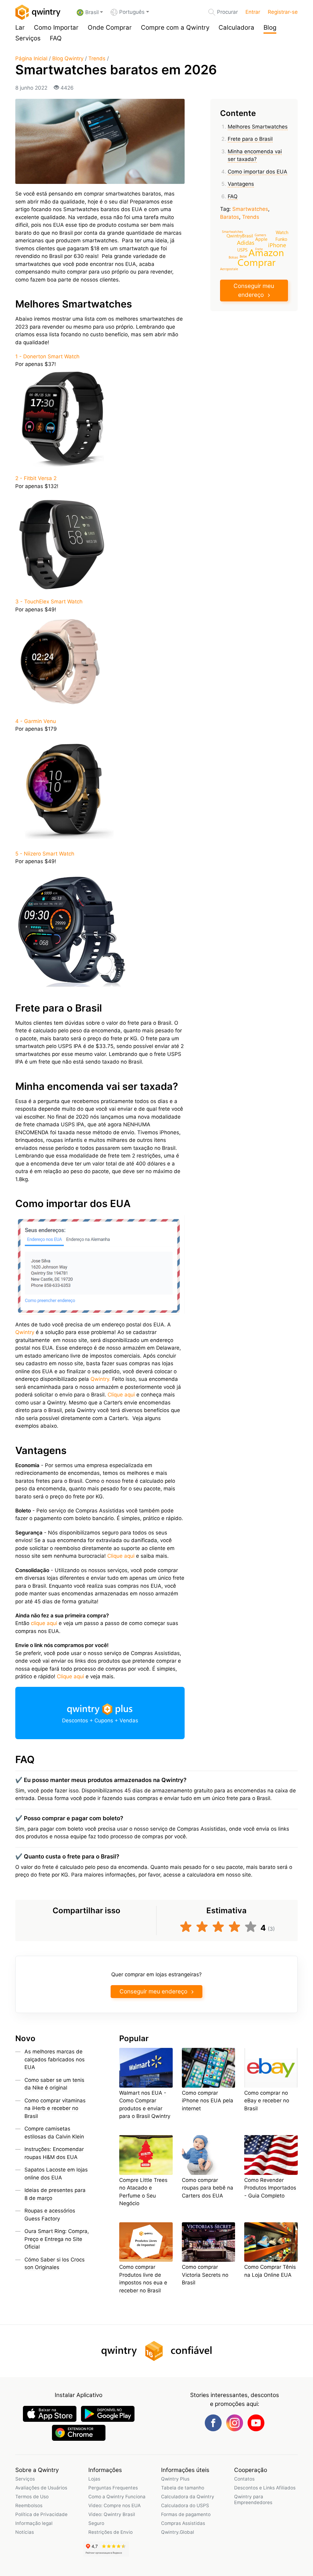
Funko (281, 239)
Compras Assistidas (183, 2523)
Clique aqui (121, 1395)
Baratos (230, 217)
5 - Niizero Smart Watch (45, 854)
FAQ (56, 38)
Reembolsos (29, 2505)
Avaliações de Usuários (41, 2488)
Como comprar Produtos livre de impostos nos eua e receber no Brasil (143, 2279)
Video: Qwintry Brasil (112, 2514)
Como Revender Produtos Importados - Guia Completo (270, 2188)
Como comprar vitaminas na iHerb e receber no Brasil (55, 2108)
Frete (259, 249)
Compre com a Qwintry (175, 27)
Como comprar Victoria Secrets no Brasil (205, 2275)
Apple (261, 239)
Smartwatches (250, 209)
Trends (97, 58)
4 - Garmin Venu (36, 721)
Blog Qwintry (68, 58)
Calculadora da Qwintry (188, 2497)
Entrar (253, 12)
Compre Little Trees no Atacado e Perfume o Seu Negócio (143, 2192)
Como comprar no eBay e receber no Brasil (267, 2101)
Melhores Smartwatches (258, 127)
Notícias (25, 2532)
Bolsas (233, 257)
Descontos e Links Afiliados (265, 2488)
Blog (270, 27)
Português (132, 12)
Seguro (96, 2523)
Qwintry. (101, 1379)
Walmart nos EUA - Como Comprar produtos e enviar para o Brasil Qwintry (145, 2105)
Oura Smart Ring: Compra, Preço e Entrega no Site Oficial (57, 2239)
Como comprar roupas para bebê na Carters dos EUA (208, 2188)
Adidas (246, 242)
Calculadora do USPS (185, 2505)
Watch (282, 232)
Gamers (260, 235)
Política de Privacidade (41, 2514)
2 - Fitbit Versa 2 (36, 478)
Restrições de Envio (110, 2532)
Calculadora (236, 27)
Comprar (256, 262)
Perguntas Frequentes (113, 2488)
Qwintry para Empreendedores (253, 2500)
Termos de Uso (32, 2497)
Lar (20, 27)
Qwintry (25, 1332)
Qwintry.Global (178, 2532)
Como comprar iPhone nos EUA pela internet (208, 2101)
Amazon (266, 252)
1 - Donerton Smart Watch (47, 356)
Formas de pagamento (186, 2514)
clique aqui (44, 1623)
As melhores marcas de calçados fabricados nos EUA (55, 2059)
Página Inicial (31, 58)
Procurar (227, 12)
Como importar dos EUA (258, 172)
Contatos (244, 2479)
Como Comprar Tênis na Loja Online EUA (270, 2271)
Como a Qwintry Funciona (117, 2497)
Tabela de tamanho (183, 2488)
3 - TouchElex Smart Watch (49, 602)
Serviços (28, 38)
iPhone (277, 245)
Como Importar (56, 27)
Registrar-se (283, 12)
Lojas (94, 2479)
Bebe (243, 256)
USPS (242, 250)
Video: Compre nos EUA (114, 2505)
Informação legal (34, 2523)
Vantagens (241, 184)
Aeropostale (229, 268)
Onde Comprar (110, 27)
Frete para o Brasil (250, 139)
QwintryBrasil (240, 236)
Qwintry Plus (175, 2479)
